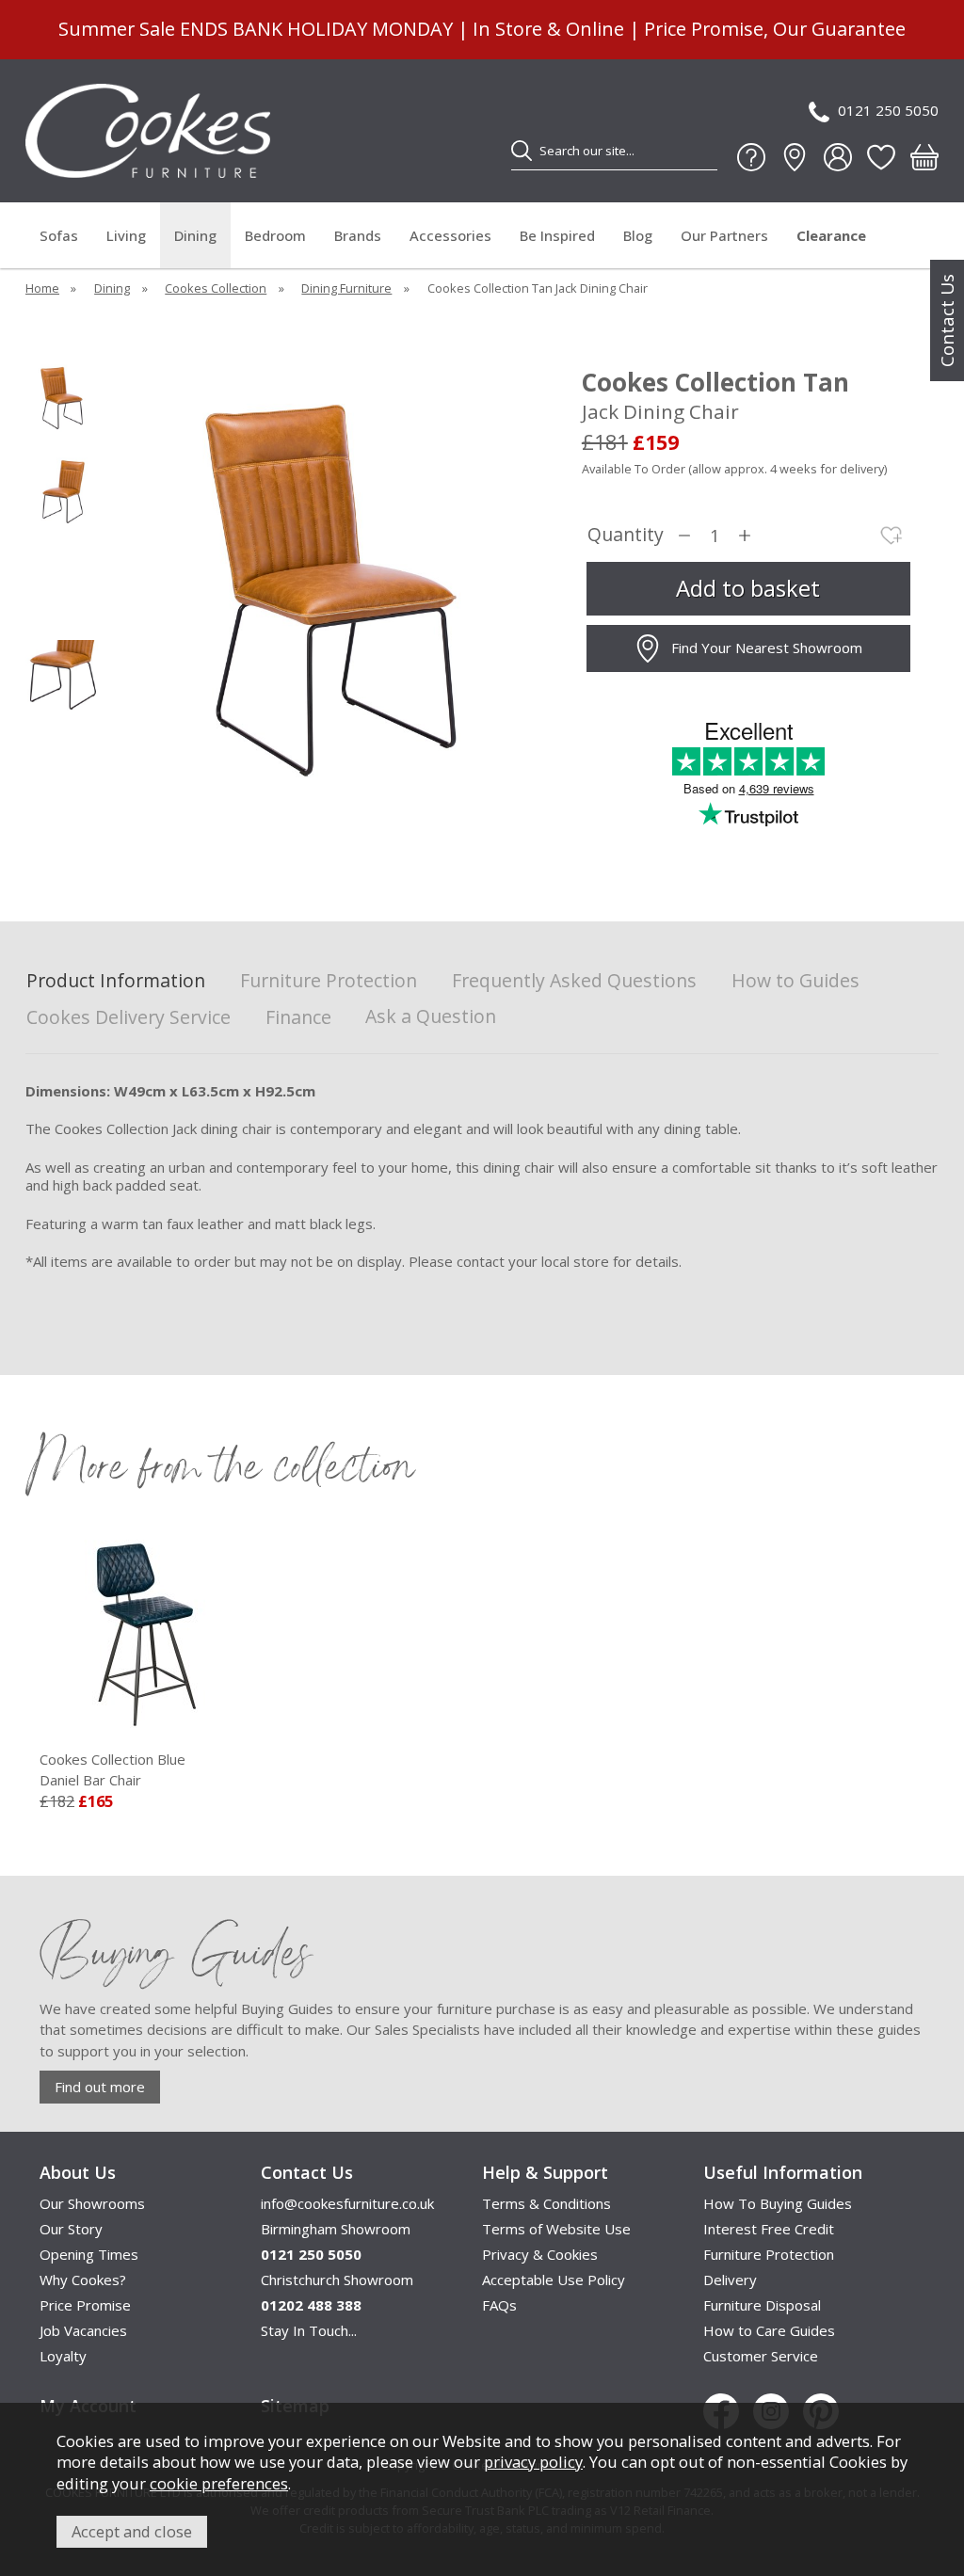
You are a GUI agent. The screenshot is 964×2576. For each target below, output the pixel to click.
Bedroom (275, 235)
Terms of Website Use (556, 2229)
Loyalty (63, 2356)
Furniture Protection (329, 981)
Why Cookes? (83, 2280)
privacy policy (533, 2462)
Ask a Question (431, 1016)
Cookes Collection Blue (112, 1770)
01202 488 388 (311, 2305)
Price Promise (85, 2305)
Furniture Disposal (762, 2305)
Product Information (116, 981)
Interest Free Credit (769, 2229)
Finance (298, 1018)
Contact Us (947, 320)
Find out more (100, 2087)
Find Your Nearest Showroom (767, 648)
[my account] (838, 157)
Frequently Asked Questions (574, 981)
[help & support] (751, 157)
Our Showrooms (92, 2203)
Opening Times (89, 2254)
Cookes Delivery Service (129, 1018)
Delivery (730, 2280)
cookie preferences (219, 2483)
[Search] (522, 151)
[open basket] (924, 157)
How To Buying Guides (778, 2203)
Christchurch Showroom (337, 2280)
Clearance (831, 235)
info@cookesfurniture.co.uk (347, 2203)
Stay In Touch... (309, 2330)
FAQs (499, 2305)
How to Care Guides (769, 2330)
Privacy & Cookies (540, 2254)
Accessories (450, 235)
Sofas (59, 235)
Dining (195, 235)
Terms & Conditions (546, 2203)
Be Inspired (557, 235)
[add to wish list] (892, 536)
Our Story (71, 2229)
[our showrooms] (795, 157)
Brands (358, 235)
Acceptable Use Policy (554, 2280)
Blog (638, 235)
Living (126, 235)
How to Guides (795, 981)
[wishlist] (881, 157)
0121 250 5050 (888, 110)
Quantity (626, 535)
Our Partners (724, 235)
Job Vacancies (83, 2330)
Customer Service (761, 2356)
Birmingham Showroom (336, 2229)
